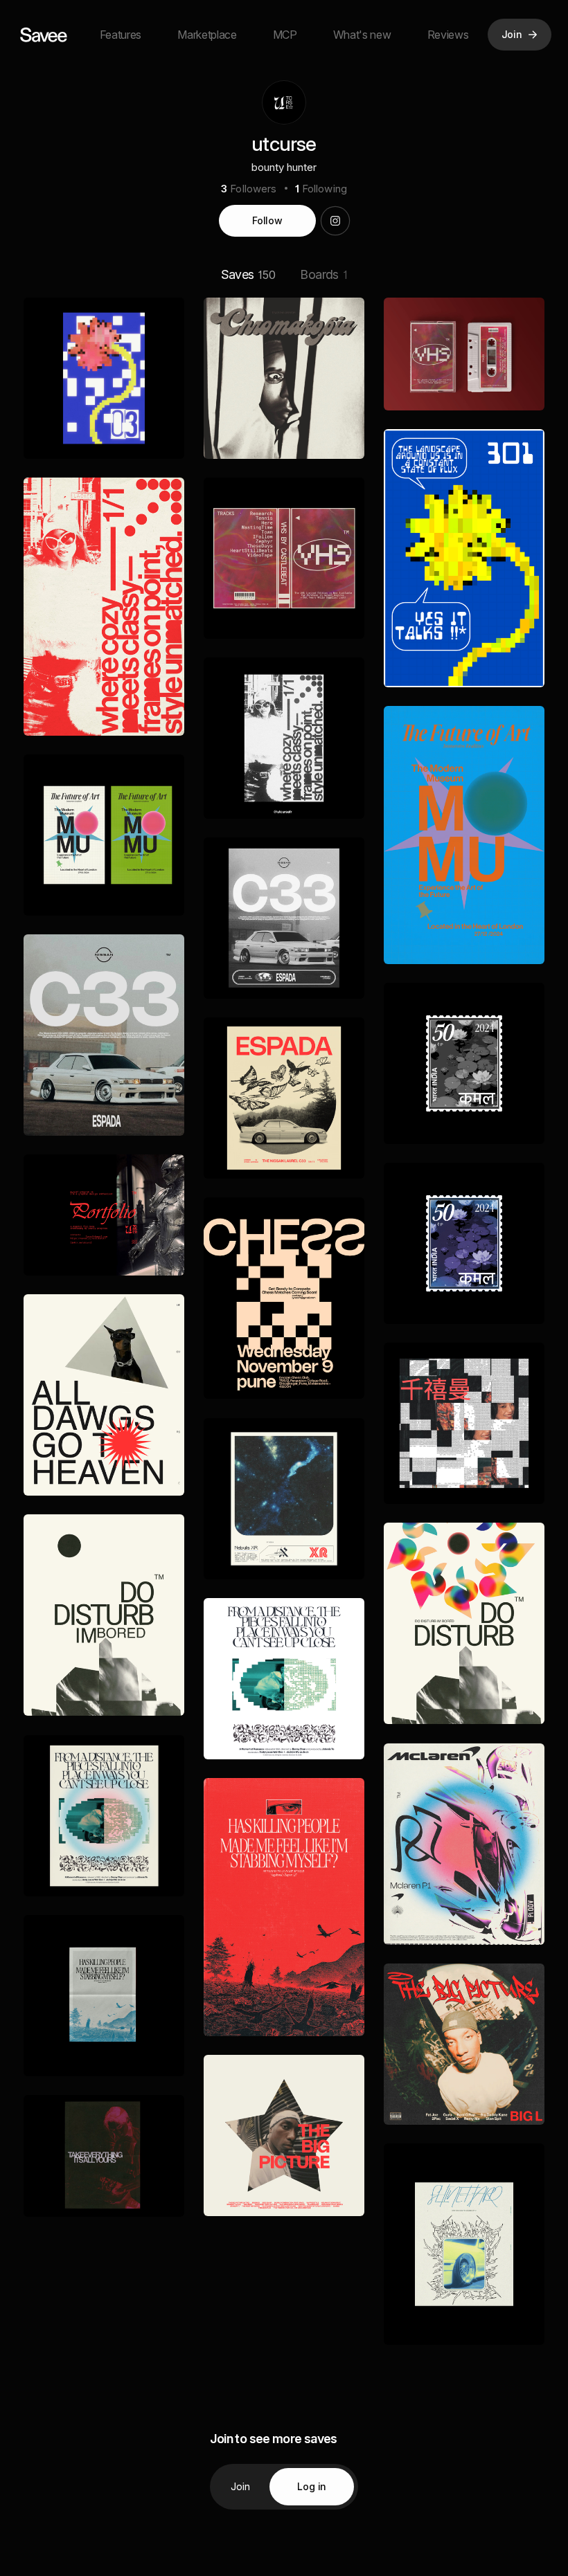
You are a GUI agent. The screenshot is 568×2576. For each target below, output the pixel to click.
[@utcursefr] (335, 221)
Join (241, 2486)
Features (121, 35)
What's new (362, 35)
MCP (285, 35)
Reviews (448, 35)
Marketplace (207, 35)
